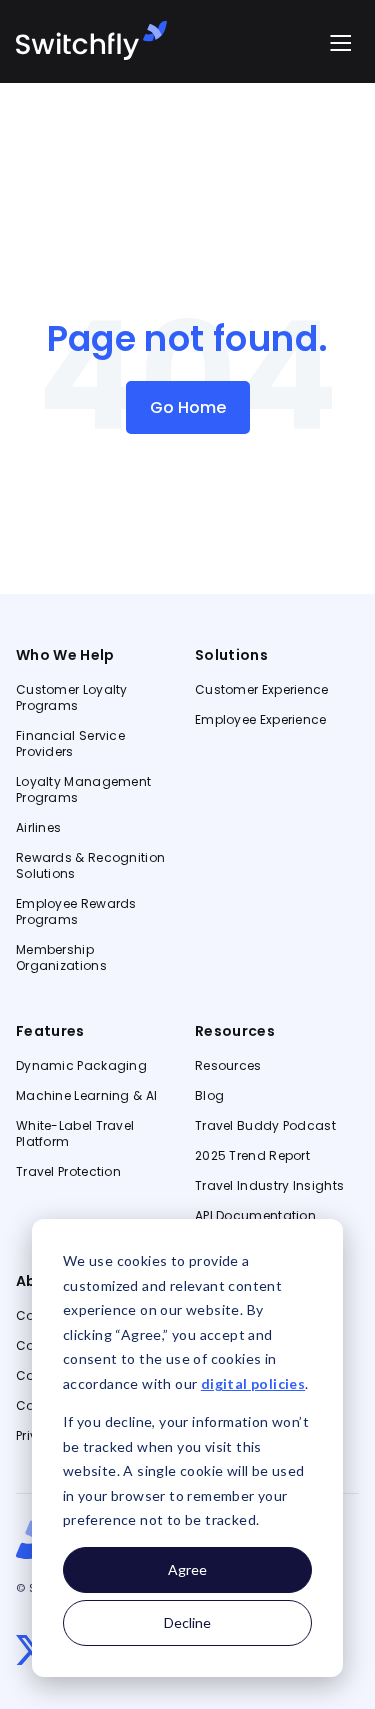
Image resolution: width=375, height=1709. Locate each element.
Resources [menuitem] (235, 1031)
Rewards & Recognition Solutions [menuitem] (90, 866)
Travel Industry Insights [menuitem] (269, 1186)
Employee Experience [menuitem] (261, 720)
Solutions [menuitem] (231, 655)
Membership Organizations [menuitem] (61, 958)
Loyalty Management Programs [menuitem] (83, 790)
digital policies (253, 1383)
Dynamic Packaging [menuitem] (81, 1066)
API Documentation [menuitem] (255, 1216)
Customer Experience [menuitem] (262, 690)
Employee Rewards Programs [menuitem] (76, 912)
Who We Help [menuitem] (65, 655)
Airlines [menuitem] (38, 828)
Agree (187, 1569)
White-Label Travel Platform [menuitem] (75, 1134)
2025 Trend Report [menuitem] (252, 1156)
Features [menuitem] (50, 1031)
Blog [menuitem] (209, 1096)
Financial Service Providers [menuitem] (70, 744)
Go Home (188, 407)
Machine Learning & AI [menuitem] (86, 1096)
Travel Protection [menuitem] (68, 1172)
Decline (187, 1622)
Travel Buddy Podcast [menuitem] (265, 1126)
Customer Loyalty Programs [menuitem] (72, 698)
